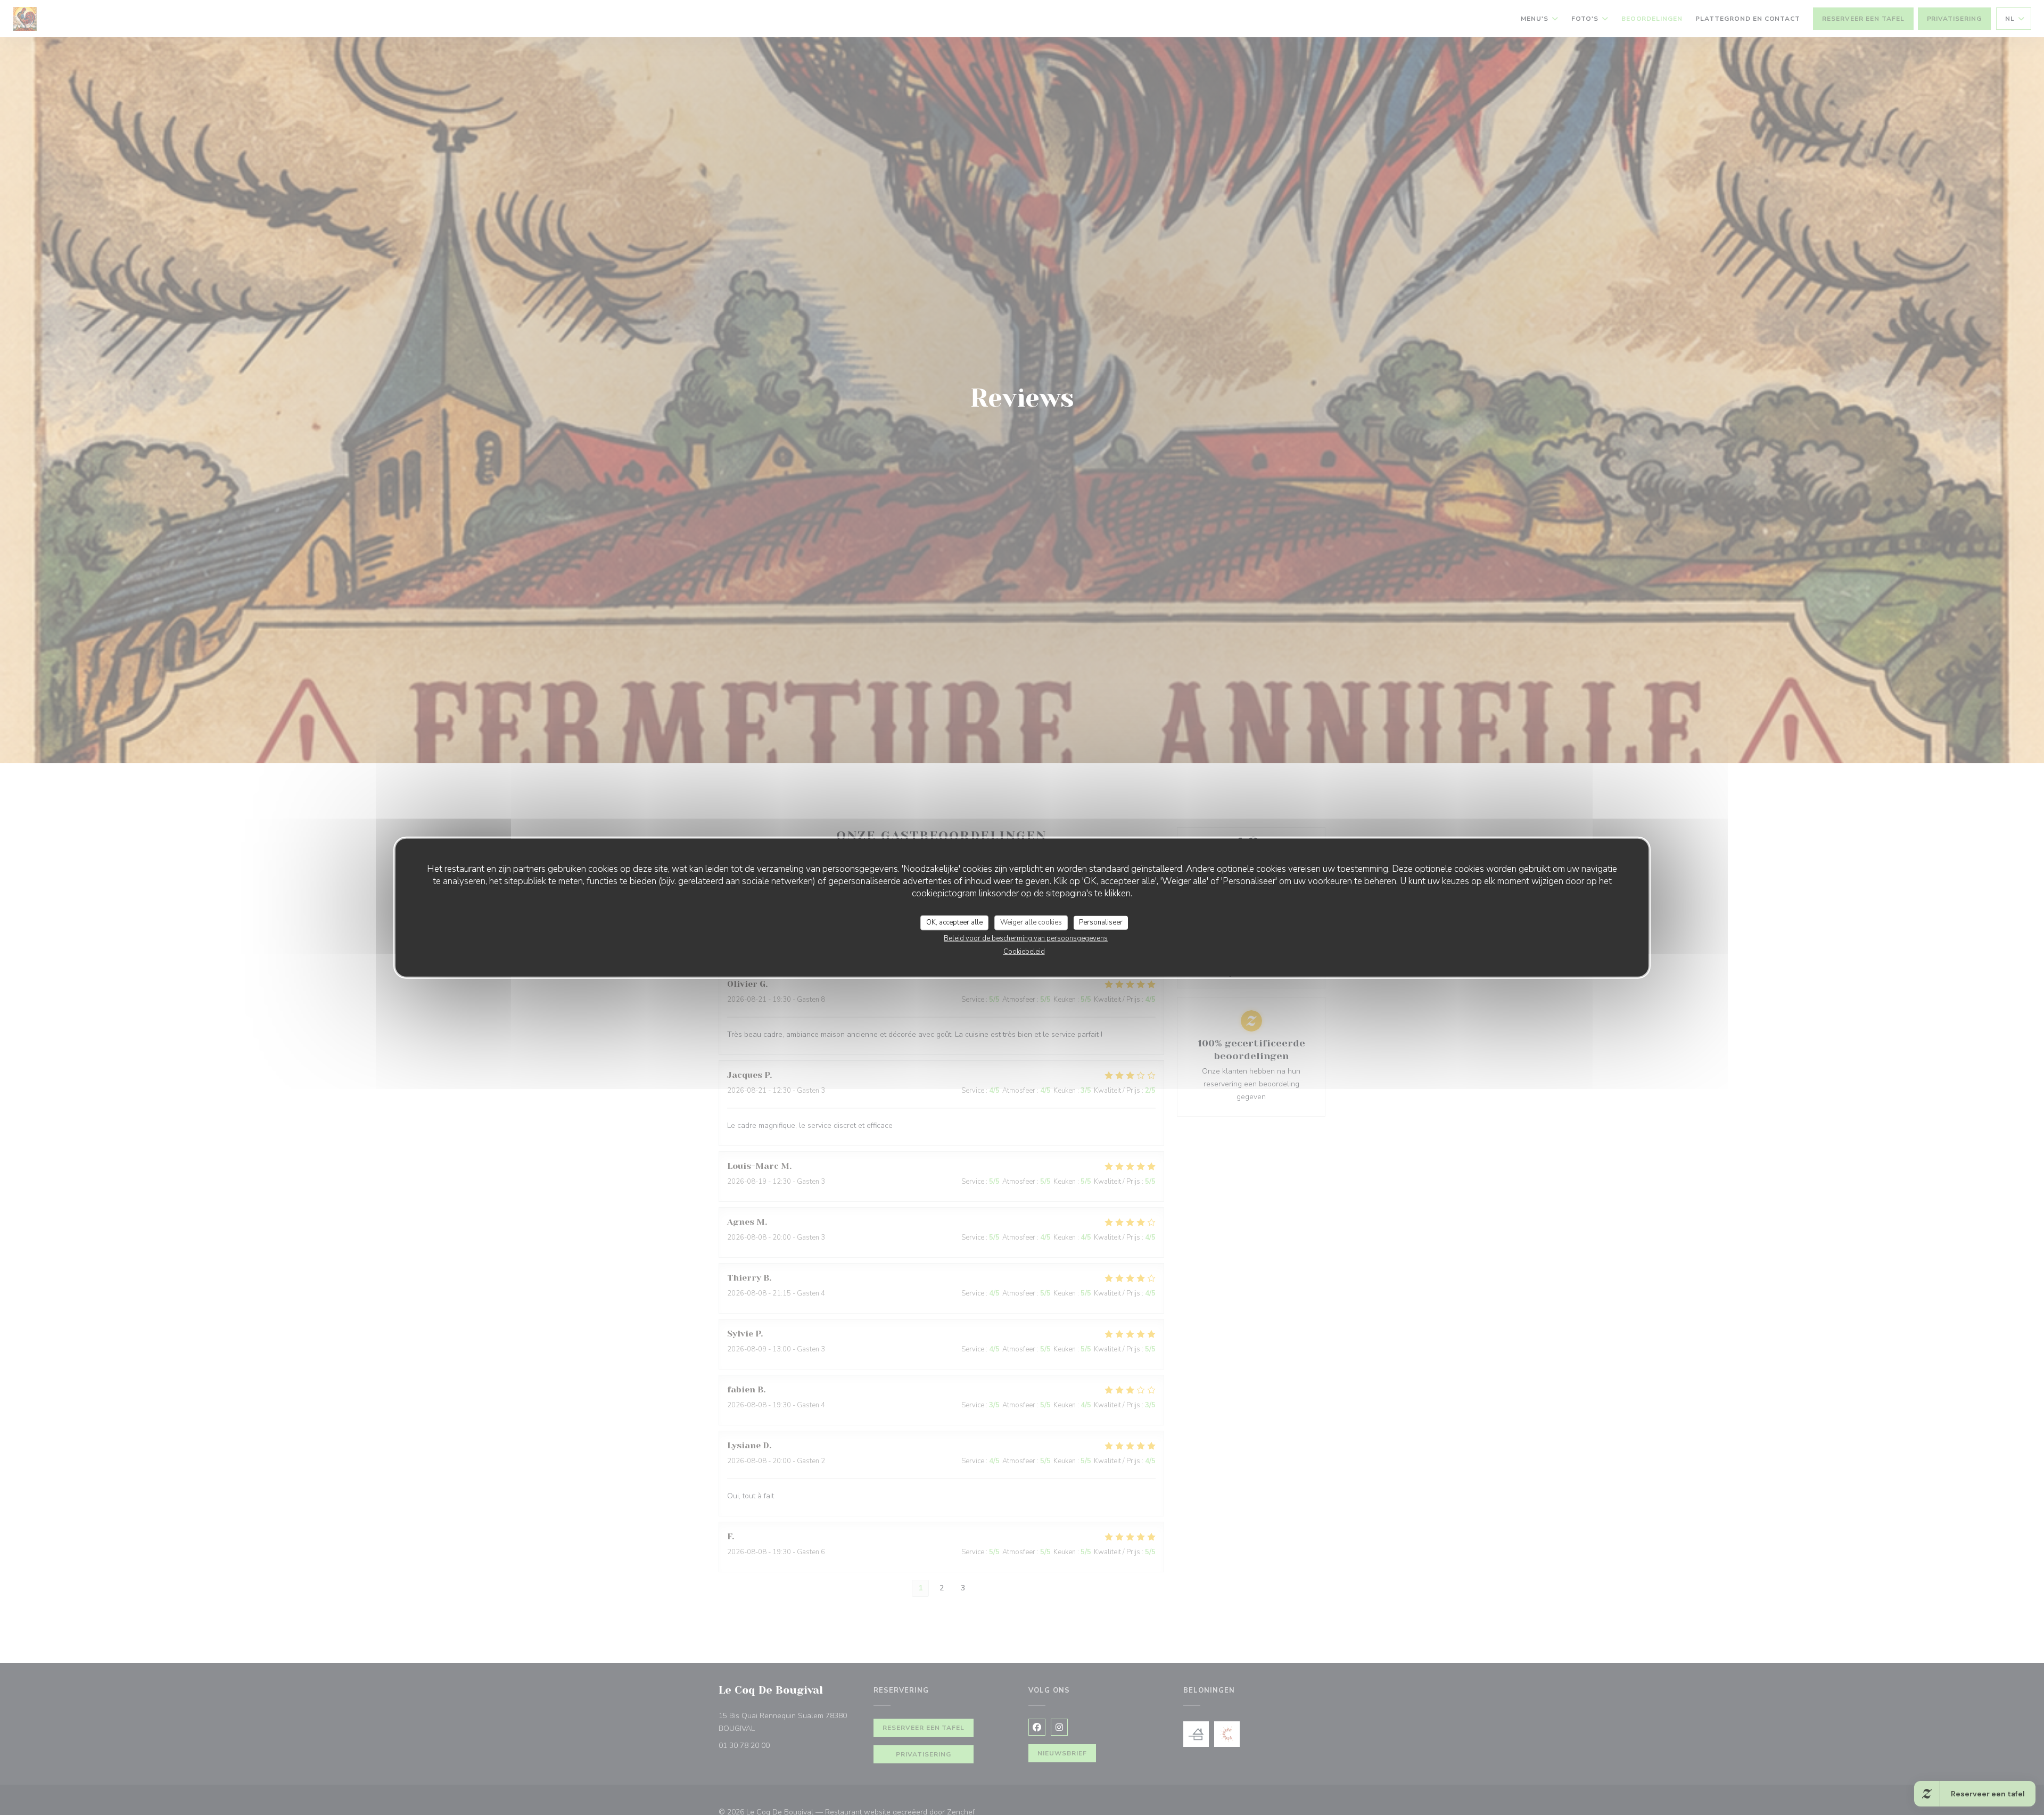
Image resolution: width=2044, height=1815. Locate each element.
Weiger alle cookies (1031, 922)
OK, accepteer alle (954, 922)
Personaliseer (1101, 922)
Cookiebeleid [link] (1024, 951)
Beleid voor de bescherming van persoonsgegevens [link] (1026, 938)
